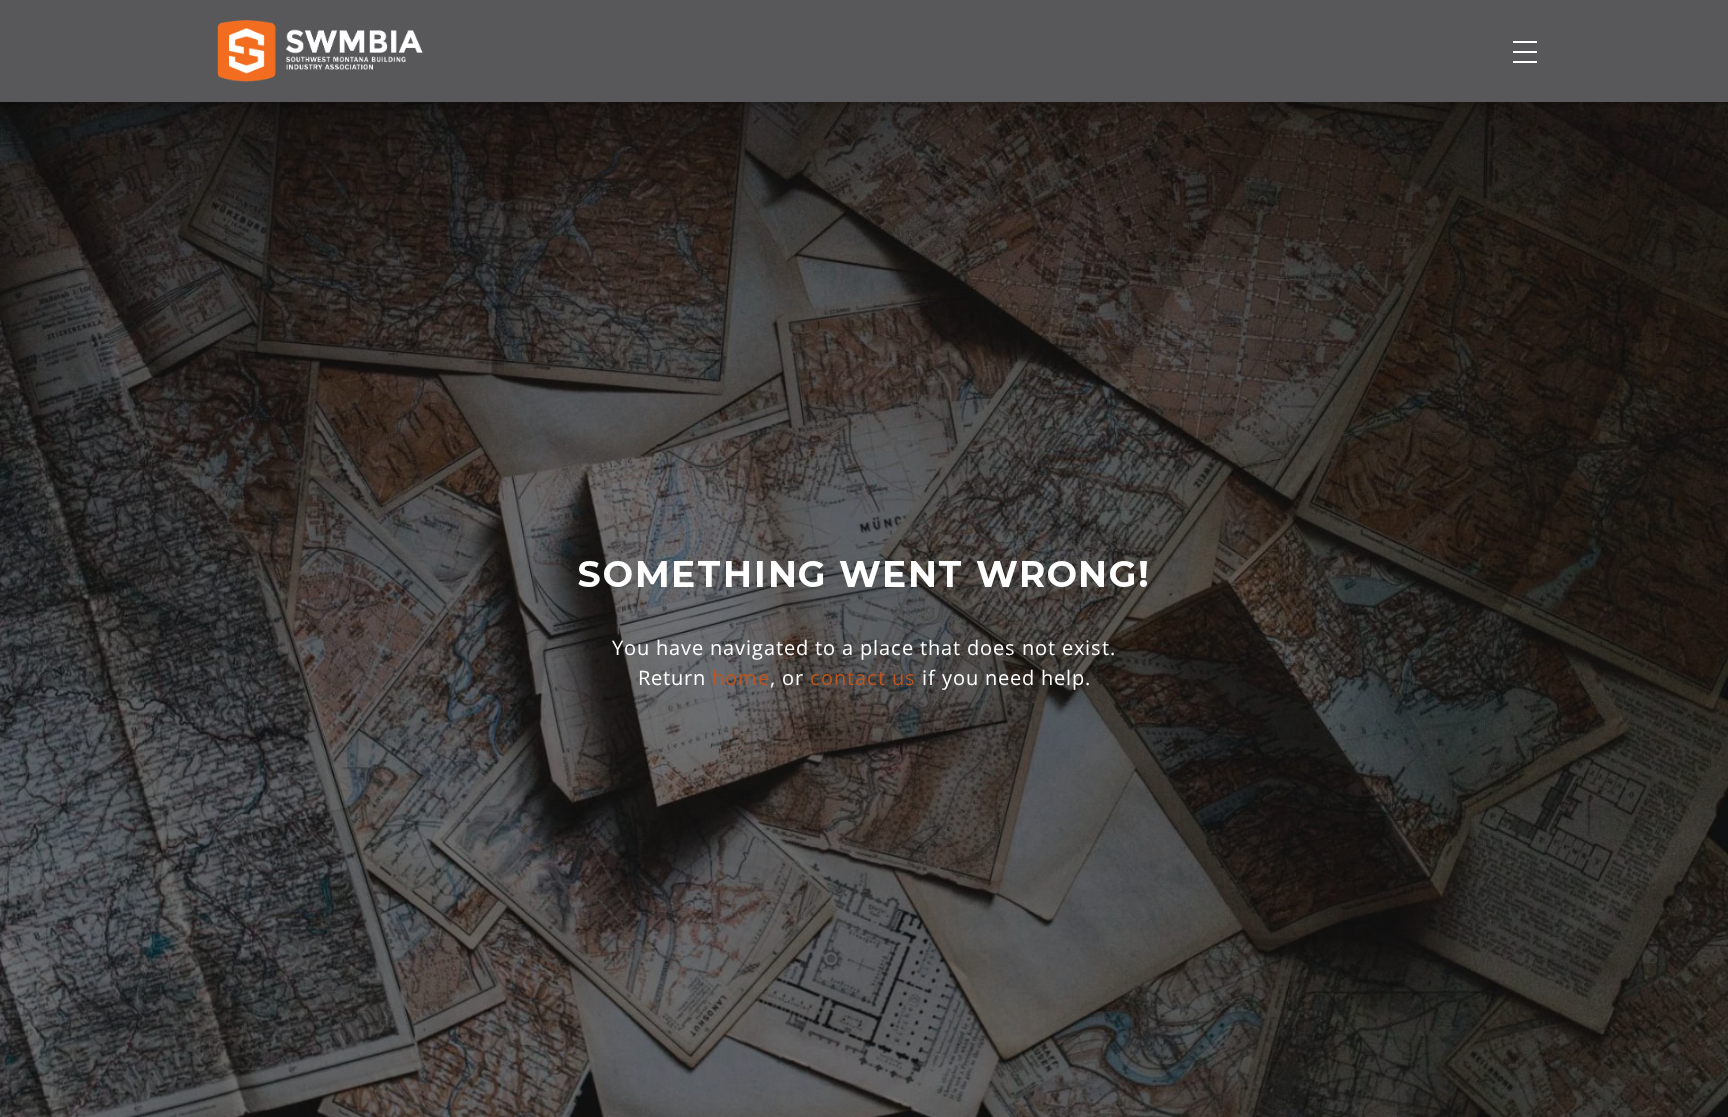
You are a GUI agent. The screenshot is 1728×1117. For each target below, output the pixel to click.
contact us (863, 677)
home (741, 677)
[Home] (319, 51)
